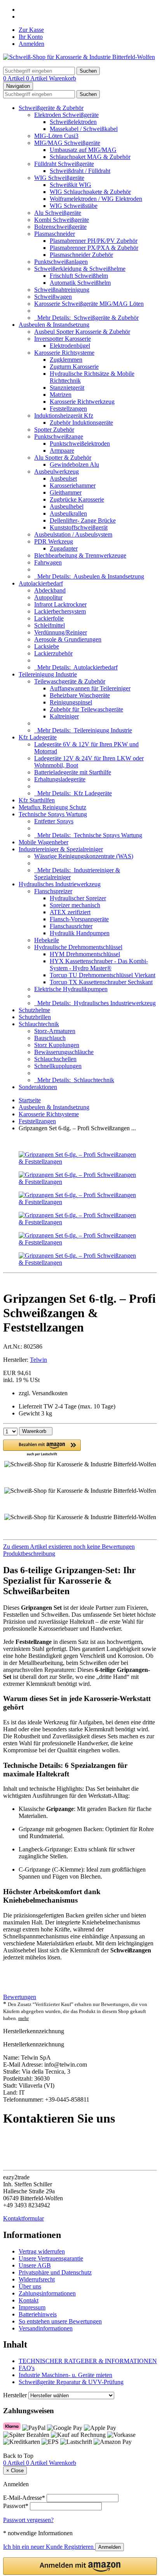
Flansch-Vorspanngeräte (79, 919)
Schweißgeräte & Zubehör (51, 108)
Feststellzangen (68, 409)
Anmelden (31, 44)
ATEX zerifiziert (70, 912)
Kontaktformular (23, 2218)
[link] (80, 1547)
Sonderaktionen (38, 1087)
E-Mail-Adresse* (24, 2498)
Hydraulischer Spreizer (78, 898)
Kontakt (29, 2300)
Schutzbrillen (35, 1017)
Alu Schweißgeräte (58, 213)
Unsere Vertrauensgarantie (51, 2258)
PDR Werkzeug (54, 541)
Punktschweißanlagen (61, 262)
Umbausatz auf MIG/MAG (83, 150)
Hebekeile (47, 940)
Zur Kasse (31, 30)
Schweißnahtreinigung (62, 290)
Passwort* (16, 2506)
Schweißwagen (53, 297)
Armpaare (62, 451)
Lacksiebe (47, 646)
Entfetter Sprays (54, 821)
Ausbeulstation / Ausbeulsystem (73, 534)
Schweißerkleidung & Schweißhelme (80, 269)
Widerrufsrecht (37, 2279)
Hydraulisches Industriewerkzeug (60, 884)
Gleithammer (66, 492)
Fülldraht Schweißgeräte (64, 164)
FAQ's (27, 2368)
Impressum (32, 2307)
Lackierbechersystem (60, 611)
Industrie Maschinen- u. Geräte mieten (65, 2375)
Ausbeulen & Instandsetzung (54, 325)
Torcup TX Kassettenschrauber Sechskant (101, 982)
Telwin (38, 1360)
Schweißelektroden (73, 122)
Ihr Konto (31, 37)
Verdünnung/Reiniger (61, 632)
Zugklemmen (66, 360)
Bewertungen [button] (20, 1997)
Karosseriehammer (73, 485)
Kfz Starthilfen (37, 800)
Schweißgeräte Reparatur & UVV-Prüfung (71, 2382)
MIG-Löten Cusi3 (56, 136)
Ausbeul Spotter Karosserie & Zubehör (82, 332)
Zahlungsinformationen (47, 2293)
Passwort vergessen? (28, 2520)
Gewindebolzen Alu (74, 464)
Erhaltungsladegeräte (60, 779)
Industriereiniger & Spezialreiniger (61, 849)
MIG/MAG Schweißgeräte (67, 143)
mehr (23, 2018)
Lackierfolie (49, 618)
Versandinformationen (46, 2328)
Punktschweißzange (59, 437)
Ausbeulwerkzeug (57, 471)
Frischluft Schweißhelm (79, 276)
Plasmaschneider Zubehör (81, 255)
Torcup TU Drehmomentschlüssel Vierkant (103, 975)
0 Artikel (15, 78)
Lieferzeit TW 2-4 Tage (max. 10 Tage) (67, 1406)
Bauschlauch (50, 1038)
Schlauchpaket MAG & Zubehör (90, 157)
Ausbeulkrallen (68, 513)
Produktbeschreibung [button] (29, 1554)
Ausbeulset (63, 478)
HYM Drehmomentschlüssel (85, 954)
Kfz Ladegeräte (38, 737)
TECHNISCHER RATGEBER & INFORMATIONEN (88, 2361)
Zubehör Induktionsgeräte (81, 423)
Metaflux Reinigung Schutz (52, 807)
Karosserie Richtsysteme (64, 353)
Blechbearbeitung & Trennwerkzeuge (80, 555)
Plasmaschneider (55, 234)
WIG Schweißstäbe (74, 206)
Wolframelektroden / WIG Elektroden (96, 199)
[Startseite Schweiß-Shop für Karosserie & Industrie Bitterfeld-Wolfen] (79, 57)
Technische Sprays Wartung (53, 814)
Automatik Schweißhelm (80, 283)
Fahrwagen (48, 562)
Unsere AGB (35, 2265)
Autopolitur (48, 597)
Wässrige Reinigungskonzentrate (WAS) (84, 856)
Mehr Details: (86, 318)
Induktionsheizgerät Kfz (64, 416)
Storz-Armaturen (55, 1031)
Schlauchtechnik (39, 1024)
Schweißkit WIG (70, 185)
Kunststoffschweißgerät (79, 527)
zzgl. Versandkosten (43, 1393)
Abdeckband (50, 590)
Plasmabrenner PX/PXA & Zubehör (94, 248)
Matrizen (61, 395)
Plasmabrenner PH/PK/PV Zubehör (94, 241)
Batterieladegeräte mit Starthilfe (73, 772)
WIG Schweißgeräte (59, 178)
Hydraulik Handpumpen (80, 933)
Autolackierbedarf (41, 583)
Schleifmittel (50, 625)
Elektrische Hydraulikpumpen (71, 989)
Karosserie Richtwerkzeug (82, 402)
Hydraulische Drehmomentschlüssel (78, 947)
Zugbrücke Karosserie (77, 499)
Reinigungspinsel (71, 702)
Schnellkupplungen (58, 1066)
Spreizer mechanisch (75, 905)
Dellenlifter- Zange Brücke (83, 520)
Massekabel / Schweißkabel (84, 129)
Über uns (30, 2286)
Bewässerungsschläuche (64, 1052)
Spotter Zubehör (54, 430)
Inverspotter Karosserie (63, 339)
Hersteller (15, 2395)
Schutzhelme (34, 1010)
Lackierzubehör (53, 653)
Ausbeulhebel (67, 506)
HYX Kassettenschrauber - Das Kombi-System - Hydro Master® (99, 965)
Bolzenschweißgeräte (60, 227)
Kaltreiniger (64, 716)
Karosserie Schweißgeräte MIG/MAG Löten (89, 304)
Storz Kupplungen (57, 1045)
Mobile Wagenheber (43, 842)
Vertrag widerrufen (42, 2251)
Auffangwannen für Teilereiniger (90, 688)
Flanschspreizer (53, 891)
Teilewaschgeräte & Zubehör (70, 681)
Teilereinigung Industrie (48, 674)
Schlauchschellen (55, 1059)
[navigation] (18, 2456)
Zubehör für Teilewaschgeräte (86, 709)
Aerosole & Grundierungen (68, 639)
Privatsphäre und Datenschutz (55, 2272)
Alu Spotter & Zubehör (63, 458)
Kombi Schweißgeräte (62, 220)
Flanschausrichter (71, 926)
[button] (42, 1448)
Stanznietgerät (67, 388)
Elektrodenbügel (70, 346)
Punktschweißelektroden (80, 444)
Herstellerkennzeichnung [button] (34, 2031)
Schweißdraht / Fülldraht (80, 171)
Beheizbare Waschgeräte (80, 695)
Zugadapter (64, 548)
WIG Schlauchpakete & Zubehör (90, 192)
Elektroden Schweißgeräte (66, 115)
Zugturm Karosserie (74, 367)
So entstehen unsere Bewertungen (60, 2321)
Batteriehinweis (38, 2314)
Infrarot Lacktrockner (60, 604)
